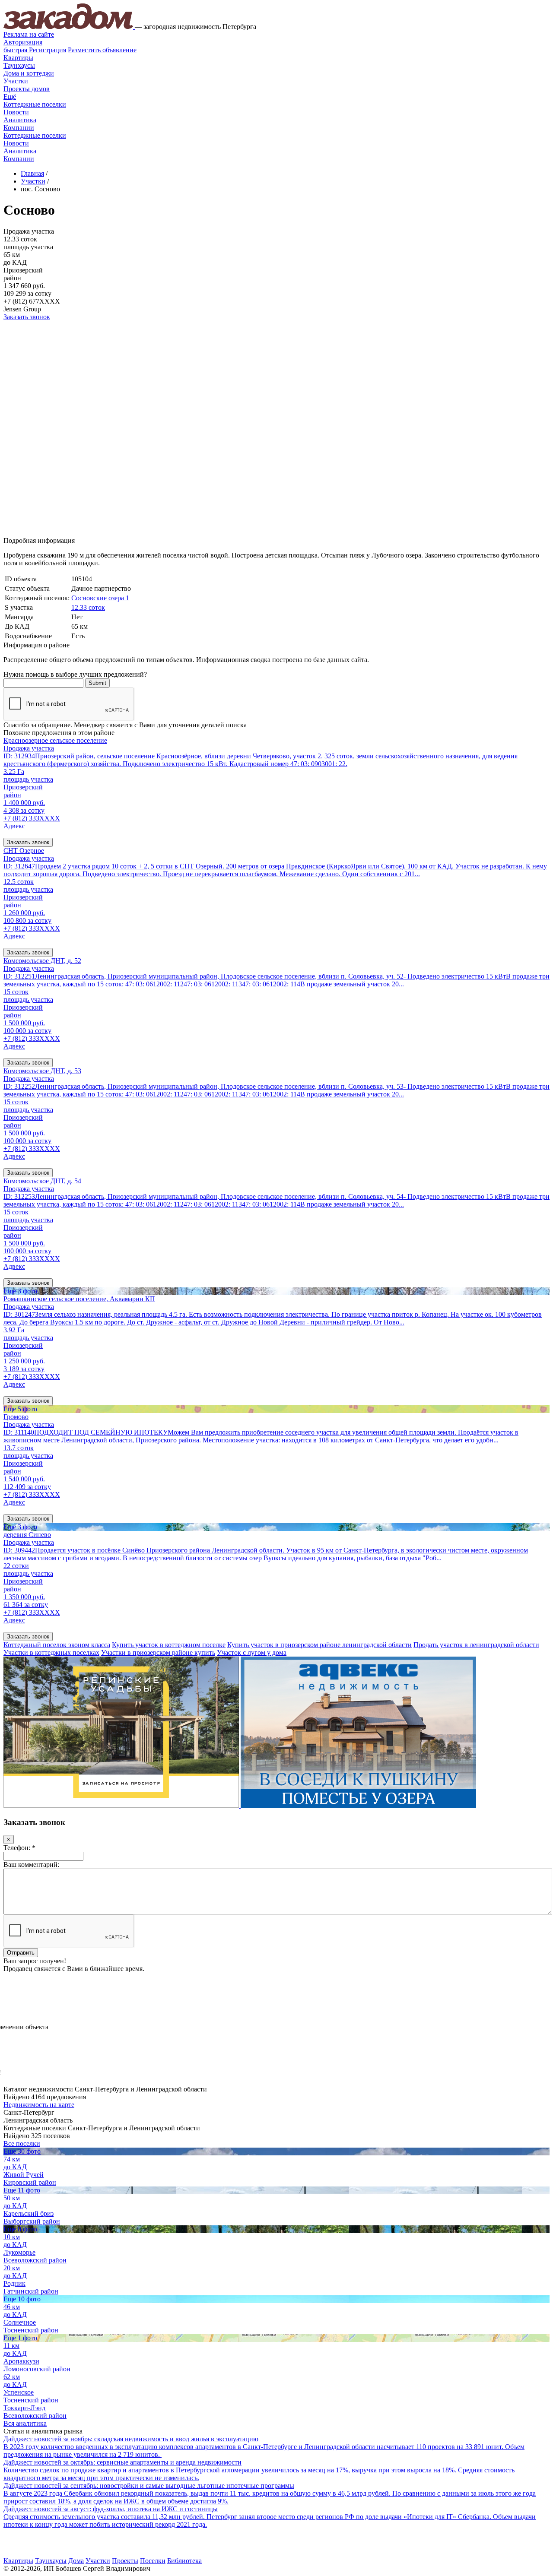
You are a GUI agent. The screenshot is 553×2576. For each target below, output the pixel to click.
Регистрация (35, 50)
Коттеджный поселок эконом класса (57, 1645)
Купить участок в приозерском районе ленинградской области (319, 1645)
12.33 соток (88, 607)
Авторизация (23, 42)
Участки (16, 81)
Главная (32, 173)
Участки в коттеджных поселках (51, 1652)
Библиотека (184, 2561)
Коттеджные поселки (35, 104)
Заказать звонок (27, 317)
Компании (19, 128)
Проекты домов (27, 89)
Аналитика (20, 120)
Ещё (10, 97)
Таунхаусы (19, 65)
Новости (16, 112)
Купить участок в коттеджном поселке (169, 1645)
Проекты (125, 2561)
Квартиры (18, 58)
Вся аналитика (25, 2423)
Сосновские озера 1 (100, 598)
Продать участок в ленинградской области (476, 1645)
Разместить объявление (102, 50)
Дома (76, 2561)
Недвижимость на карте (39, 2105)
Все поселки (22, 2143)
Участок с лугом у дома (252, 1652)
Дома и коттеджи (29, 73)
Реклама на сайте (29, 34)
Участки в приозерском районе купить (158, 1652)
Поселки (153, 2561)
